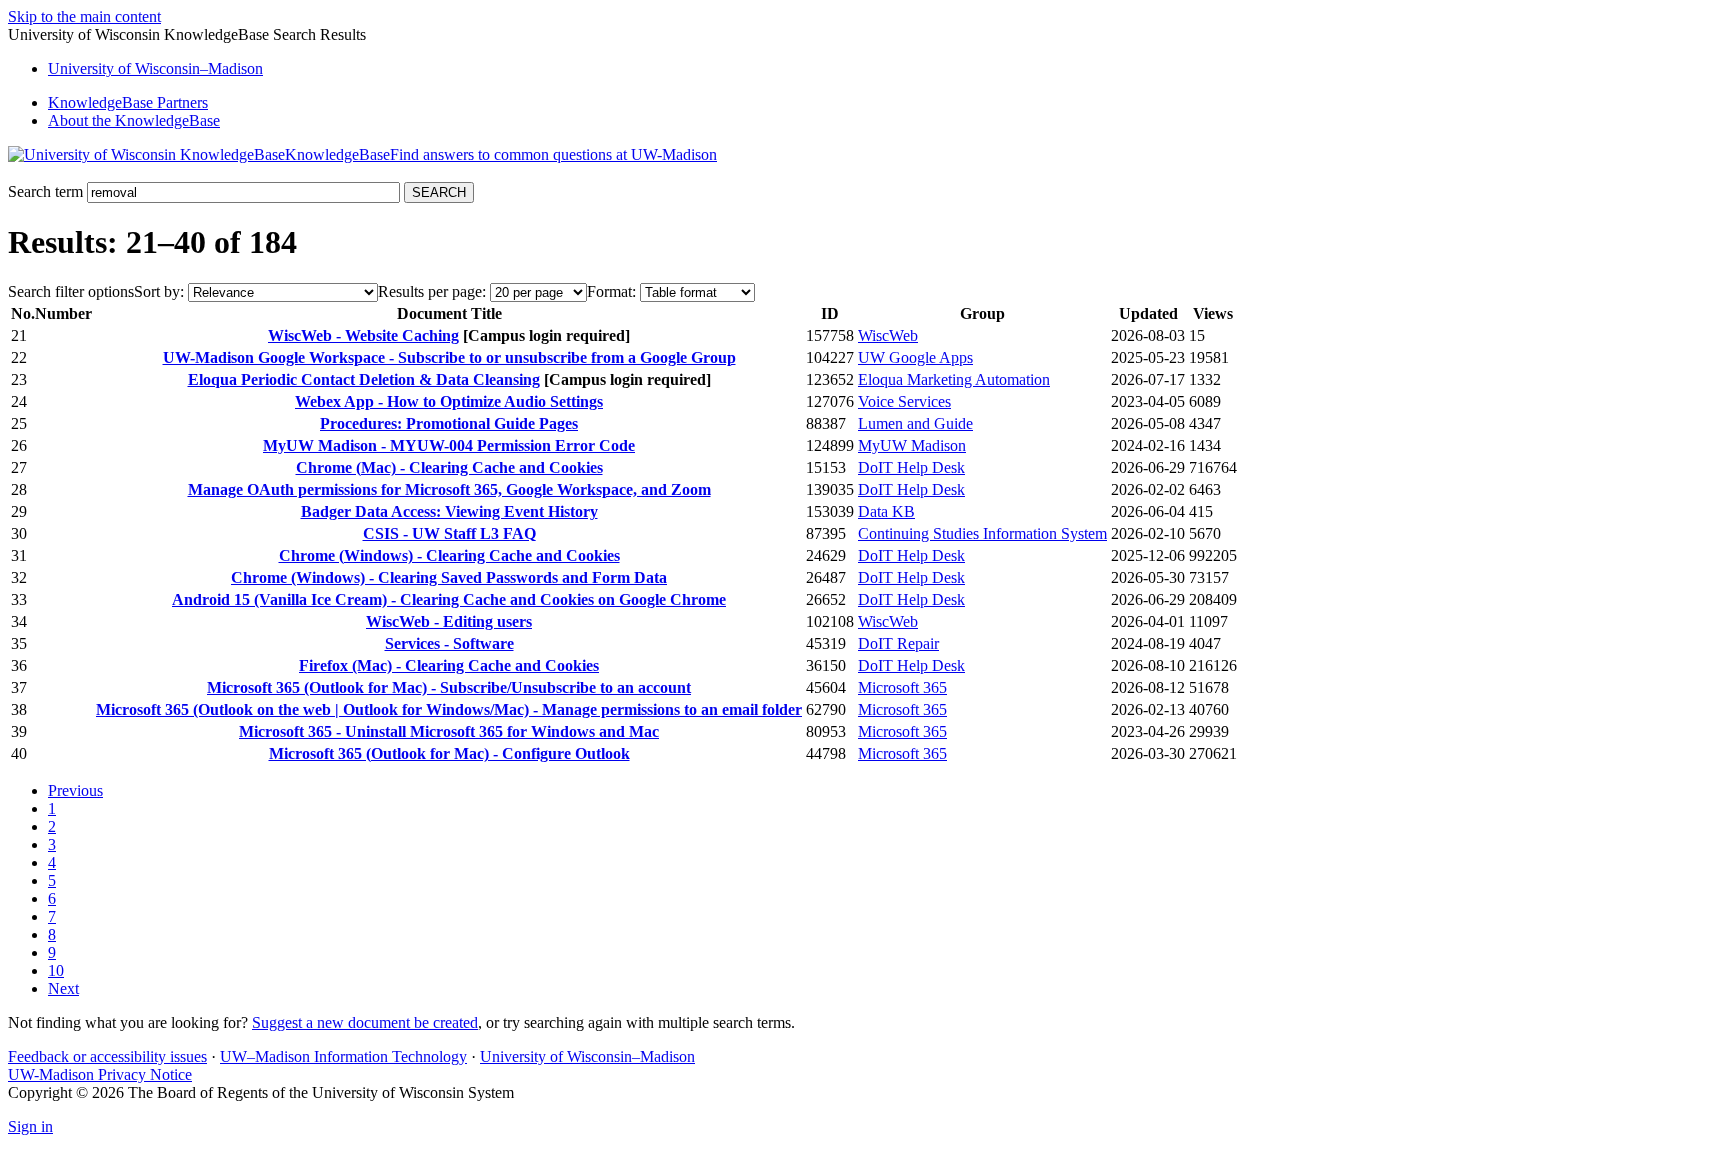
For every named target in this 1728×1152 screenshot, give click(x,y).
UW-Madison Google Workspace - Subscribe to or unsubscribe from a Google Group (449, 357)
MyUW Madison (912, 445)
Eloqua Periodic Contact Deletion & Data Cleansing (364, 379)
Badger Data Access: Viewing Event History (449, 511)
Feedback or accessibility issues (107, 1056)
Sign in (30, 1126)
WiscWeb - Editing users (449, 621)
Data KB (886, 511)
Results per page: (432, 291)
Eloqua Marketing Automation (954, 379)
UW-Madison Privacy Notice (100, 1074)
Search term (45, 191)
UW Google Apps (915, 357)
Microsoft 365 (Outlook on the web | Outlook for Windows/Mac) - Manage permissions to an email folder (449, 709)
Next (63, 988)
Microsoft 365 (902, 687)
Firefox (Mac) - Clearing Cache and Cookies (449, 665)
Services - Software (449, 643)
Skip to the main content (84, 16)
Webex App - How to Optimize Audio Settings (449, 401)
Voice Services (904, 401)
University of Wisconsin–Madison (587, 1056)
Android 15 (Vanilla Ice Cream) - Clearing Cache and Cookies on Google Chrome (449, 599)
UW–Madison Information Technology (343, 1056)
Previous (75, 790)
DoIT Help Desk (911, 467)
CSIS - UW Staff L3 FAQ (449, 533)
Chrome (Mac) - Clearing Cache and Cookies (449, 467)
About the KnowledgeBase (134, 120)
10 (56, 970)
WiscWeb (888, 335)
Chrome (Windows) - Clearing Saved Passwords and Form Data (449, 577)
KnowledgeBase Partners (128, 102)
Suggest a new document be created (365, 1022)
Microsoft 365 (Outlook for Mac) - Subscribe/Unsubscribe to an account (449, 687)
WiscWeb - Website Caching (363, 335)
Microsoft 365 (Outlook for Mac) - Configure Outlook (449, 753)
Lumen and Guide (915, 423)
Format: (611, 291)
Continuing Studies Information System (982, 533)
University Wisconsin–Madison (155, 68)
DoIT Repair (898, 643)
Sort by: (159, 291)
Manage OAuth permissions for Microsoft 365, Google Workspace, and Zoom (449, 489)
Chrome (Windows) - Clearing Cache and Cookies (449, 555)
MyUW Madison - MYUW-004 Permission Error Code (449, 445)
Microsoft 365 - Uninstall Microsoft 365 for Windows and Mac (449, 731)
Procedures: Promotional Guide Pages (449, 423)
